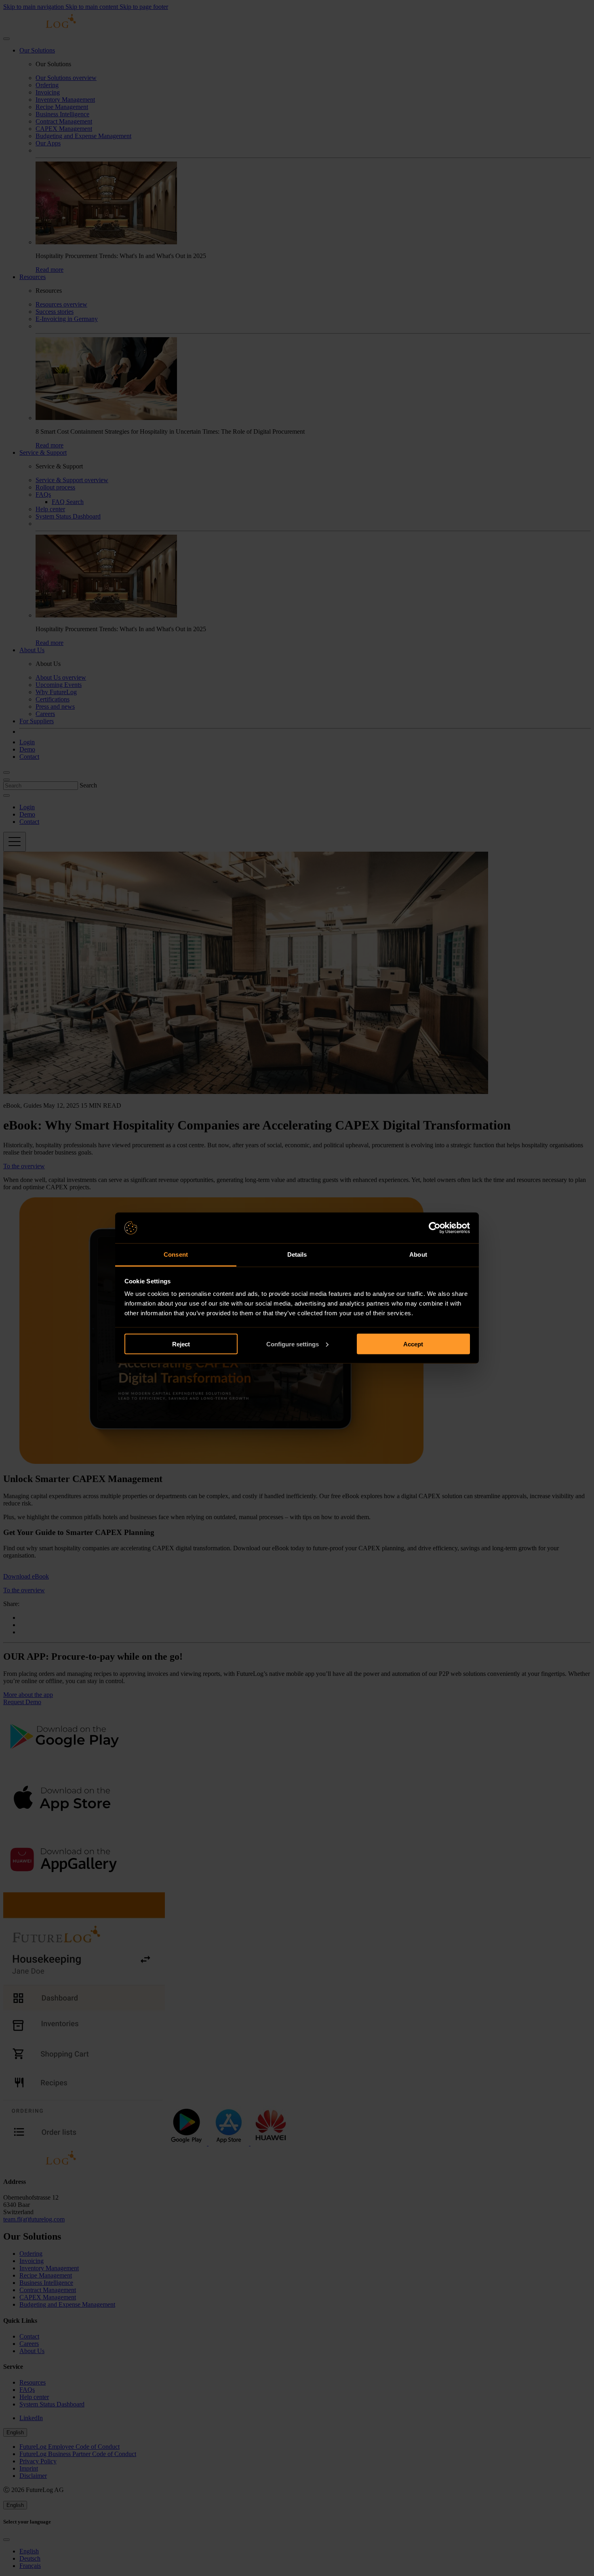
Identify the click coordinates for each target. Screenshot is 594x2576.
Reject (181, 1344)
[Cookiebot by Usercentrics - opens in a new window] (435, 1228)
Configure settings (293, 1344)
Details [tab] (297, 1254)
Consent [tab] (176, 1254)
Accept (413, 1344)
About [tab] (418, 1254)
